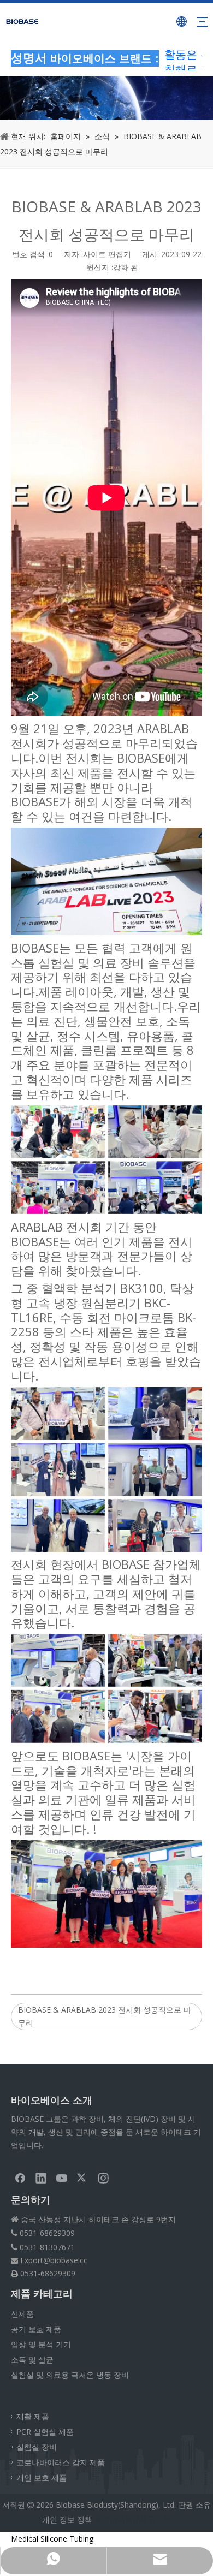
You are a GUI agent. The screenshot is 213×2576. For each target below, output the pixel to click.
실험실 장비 (37, 2447)
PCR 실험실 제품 (45, 2432)
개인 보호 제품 (42, 2477)
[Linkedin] (41, 2178)
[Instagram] (103, 2178)
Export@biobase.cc (54, 2260)
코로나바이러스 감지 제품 (61, 2462)
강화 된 (126, 267)
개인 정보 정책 (67, 2520)
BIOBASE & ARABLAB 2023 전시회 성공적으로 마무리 (105, 2016)
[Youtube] (62, 2178)
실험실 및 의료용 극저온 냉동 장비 (70, 2375)
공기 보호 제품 (36, 2329)
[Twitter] (82, 2178)
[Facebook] (20, 2178)
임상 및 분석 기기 (41, 2344)
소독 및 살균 (32, 2360)
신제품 (22, 2314)
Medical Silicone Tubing (52, 2539)
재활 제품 (33, 2416)
